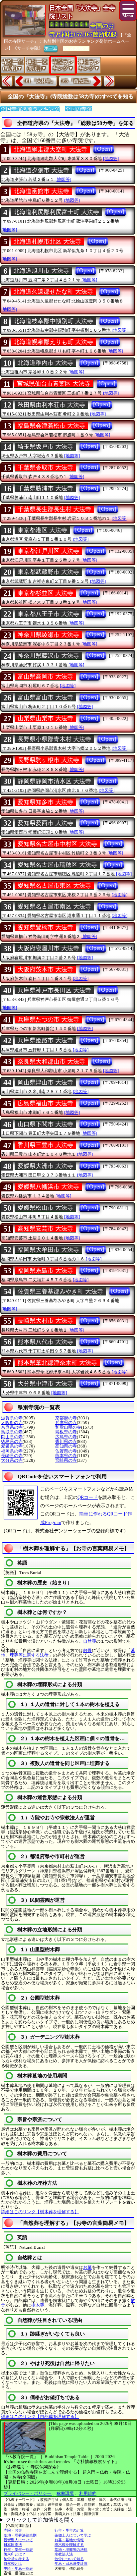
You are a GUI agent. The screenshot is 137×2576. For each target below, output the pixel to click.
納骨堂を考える (16, 2559)
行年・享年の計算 (69, 2530)
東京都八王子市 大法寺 (48, 614)
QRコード (88, 1497)
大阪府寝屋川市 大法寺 (48, 948)
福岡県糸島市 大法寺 (45, 1271)
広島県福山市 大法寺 (45, 1103)
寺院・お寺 (13, 2530)
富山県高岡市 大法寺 (45, 677)
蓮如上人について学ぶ (73, 2535)
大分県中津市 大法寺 (45, 1384)
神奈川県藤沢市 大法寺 (48, 656)
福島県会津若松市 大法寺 (51, 426)
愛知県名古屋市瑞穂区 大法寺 (57, 865)
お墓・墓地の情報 (69, 2540)
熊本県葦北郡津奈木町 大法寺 (57, 1363)
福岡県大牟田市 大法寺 (48, 1250)
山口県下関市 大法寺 (45, 1124)
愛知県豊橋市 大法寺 (45, 927)
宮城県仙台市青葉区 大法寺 (54, 384)
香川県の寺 (66, 1441)
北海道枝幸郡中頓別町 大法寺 (53, 321)
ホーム (51, 48)
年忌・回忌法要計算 (71, 2563)
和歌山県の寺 (68, 1427)
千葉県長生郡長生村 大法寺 (54, 509)
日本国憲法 (13, 2545)
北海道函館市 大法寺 (41, 191)
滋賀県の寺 (12, 1418)
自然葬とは (13, 2563)
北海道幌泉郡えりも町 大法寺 (53, 342)
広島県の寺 (66, 1437)
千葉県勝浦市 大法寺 (45, 488)
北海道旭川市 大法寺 (41, 271)
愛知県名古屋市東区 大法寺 (54, 886)
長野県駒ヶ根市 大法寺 (48, 760)
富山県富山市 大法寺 (45, 697)
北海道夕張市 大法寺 (41, 170)
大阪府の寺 (12, 1423)
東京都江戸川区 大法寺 (48, 551)
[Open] (104, 149)
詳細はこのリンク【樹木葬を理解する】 (40, 2212)
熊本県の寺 (66, 1456)
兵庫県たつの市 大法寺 (48, 1019)
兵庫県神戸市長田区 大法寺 (54, 990)
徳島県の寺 (12, 1441)
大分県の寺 (12, 1460)
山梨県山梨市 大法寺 (45, 718)
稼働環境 (65, 2493)
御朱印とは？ (15, 2554)
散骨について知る (69, 2559)
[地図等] (111, 159)
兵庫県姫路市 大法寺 (45, 1040)
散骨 (87, 1650)
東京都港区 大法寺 (42, 530)
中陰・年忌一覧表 (18, 2568)
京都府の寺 (66, 1418)
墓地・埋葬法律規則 (20, 2535)
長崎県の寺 (12, 1456)
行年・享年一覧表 (18, 2549)
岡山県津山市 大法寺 (45, 1082)
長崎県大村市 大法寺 (45, 1321)
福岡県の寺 (12, 1451)
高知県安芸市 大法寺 (45, 1229)
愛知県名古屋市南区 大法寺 (54, 906)
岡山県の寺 (12, 1437)
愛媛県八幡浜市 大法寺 (48, 1187)
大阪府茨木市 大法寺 (45, 969)
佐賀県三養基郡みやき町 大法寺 (60, 1291)
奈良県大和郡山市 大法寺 (51, 1062)
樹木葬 (38, 2305)
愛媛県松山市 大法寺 (45, 1208)
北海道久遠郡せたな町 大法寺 (53, 292)
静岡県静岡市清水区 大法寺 (54, 781)
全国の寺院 (78, 109)
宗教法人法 (64, 2554)
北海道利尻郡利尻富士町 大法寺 (56, 212)
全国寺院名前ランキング (30, 109)
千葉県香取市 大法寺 (45, 467)
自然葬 (90, 1641)
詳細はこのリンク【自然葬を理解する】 (40, 2416)
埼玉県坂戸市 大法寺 (45, 447)
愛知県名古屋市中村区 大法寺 (57, 844)
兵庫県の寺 (66, 1423)
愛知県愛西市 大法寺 (45, 823)
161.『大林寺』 (39, 81)
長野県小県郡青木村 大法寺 (54, 739)
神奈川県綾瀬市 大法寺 (48, 635)
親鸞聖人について (18, 2540)
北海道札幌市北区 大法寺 (47, 242)
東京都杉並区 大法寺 (45, 593)
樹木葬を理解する (69, 2545)
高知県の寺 (66, 1446)
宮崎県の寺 (66, 1460)
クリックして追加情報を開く (40, 2520)
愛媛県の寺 (12, 1446)
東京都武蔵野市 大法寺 (48, 572)
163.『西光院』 (77, 81)
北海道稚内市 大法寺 (45, 363)
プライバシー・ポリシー (28, 2493)
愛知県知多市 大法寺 (45, 802)
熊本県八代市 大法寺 (45, 1342)
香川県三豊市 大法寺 (45, 1145)
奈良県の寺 (12, 1427)
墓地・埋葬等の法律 (71, 2549)
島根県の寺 (66, 1432)
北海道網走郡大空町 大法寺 (50, 149)
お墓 (87, 2267)
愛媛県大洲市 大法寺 (45, 1166)
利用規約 (88, 2493)
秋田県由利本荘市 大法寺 (51, 405)
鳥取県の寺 (12, 1432)
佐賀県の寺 (66, 1451)
